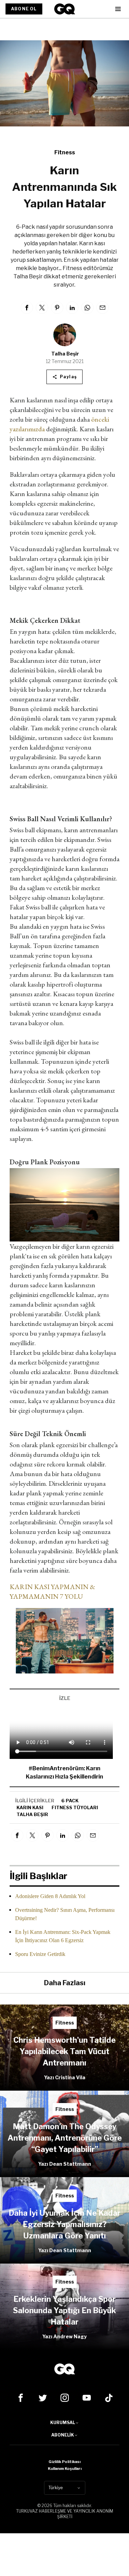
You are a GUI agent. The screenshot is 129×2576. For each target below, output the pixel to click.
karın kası (30, 1807)
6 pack (70, 1801)
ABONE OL (24, 9)
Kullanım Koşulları (65, 2469)
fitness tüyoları (75, 1807)
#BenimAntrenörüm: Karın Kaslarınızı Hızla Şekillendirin (64, 1773)
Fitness (65, 152)
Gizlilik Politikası (64, 2462)
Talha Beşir (65, 354)
